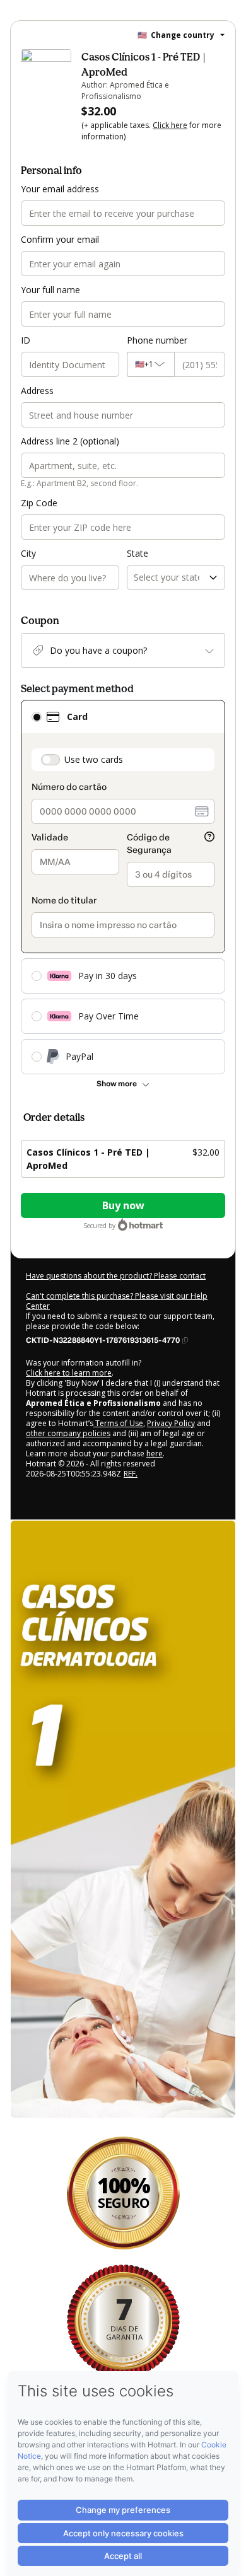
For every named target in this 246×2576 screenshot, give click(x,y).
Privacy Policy (171, 1423)
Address (37, 391)
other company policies (68, 1433)
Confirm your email (60, 239)
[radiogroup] (123, 887)
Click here (170, 125)
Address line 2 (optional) (70, 441)
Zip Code (39, 503)
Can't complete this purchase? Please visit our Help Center (117, 1301)
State (138, 553)
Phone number (157, 340)
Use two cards (94, 759)
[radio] (37, 717)
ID (26, 340)
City (28, 553)
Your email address (60, 189)
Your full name (50, 290)
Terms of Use (118, 1423)
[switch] (50, 760)
